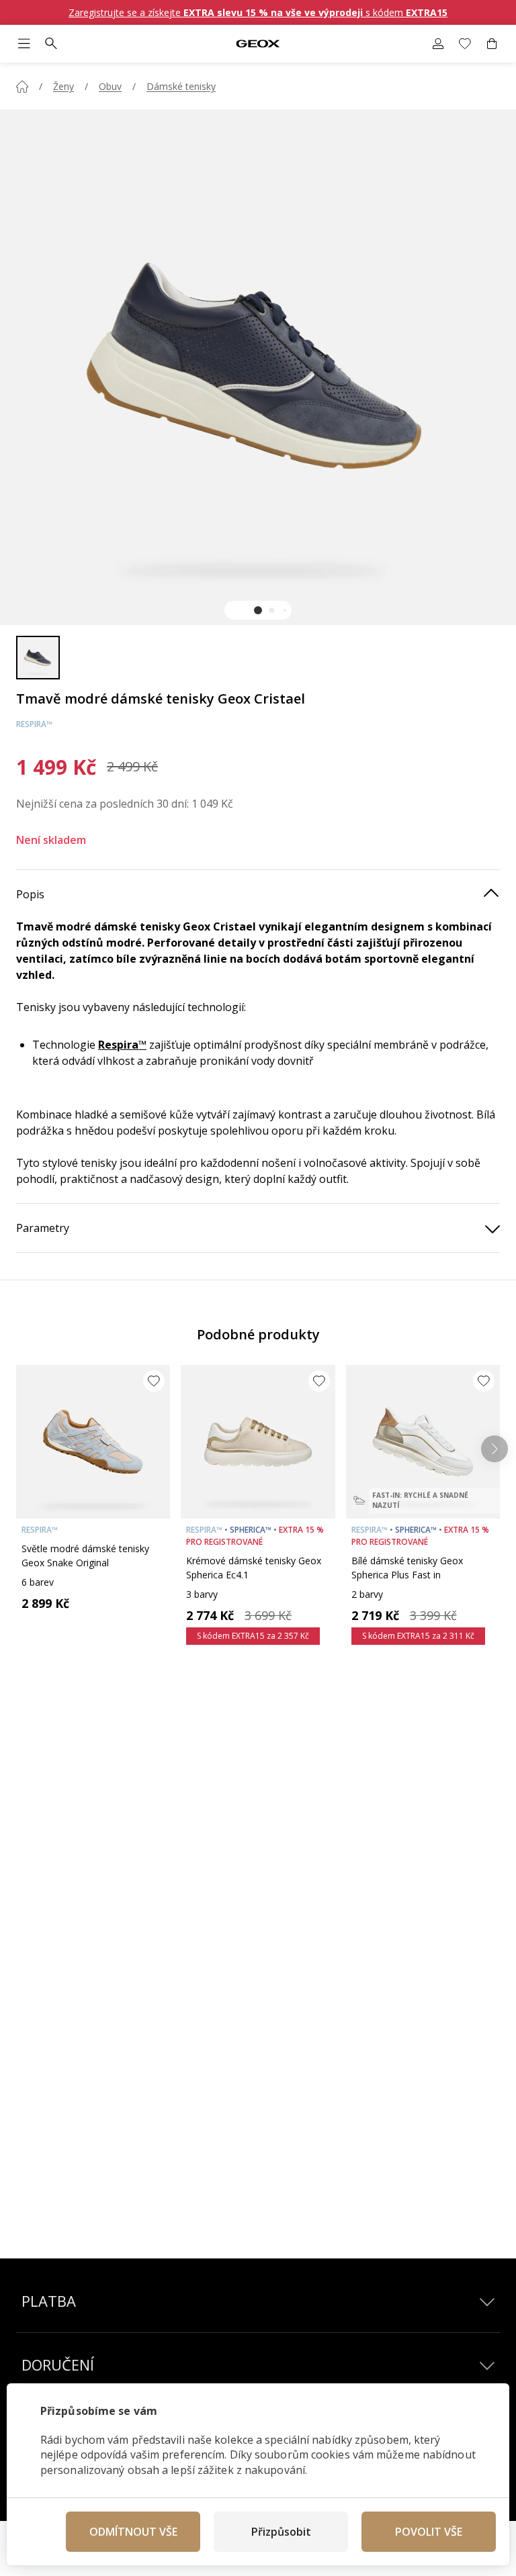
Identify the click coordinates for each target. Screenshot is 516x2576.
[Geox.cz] (258, 44)
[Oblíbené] (465, 44)
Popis (30, 894)
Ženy (63, 86)
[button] (258, 610)
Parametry (43, 1228)
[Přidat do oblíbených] (154, 1381)
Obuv (110, 86)
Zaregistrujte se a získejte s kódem (258, 12)
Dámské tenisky (181, 86)
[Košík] (492, 44)
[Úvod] (22, 87)
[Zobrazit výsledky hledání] (51, 44)
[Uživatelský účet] (438, 44)
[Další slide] (494, 1449)
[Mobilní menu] (24, 44)
